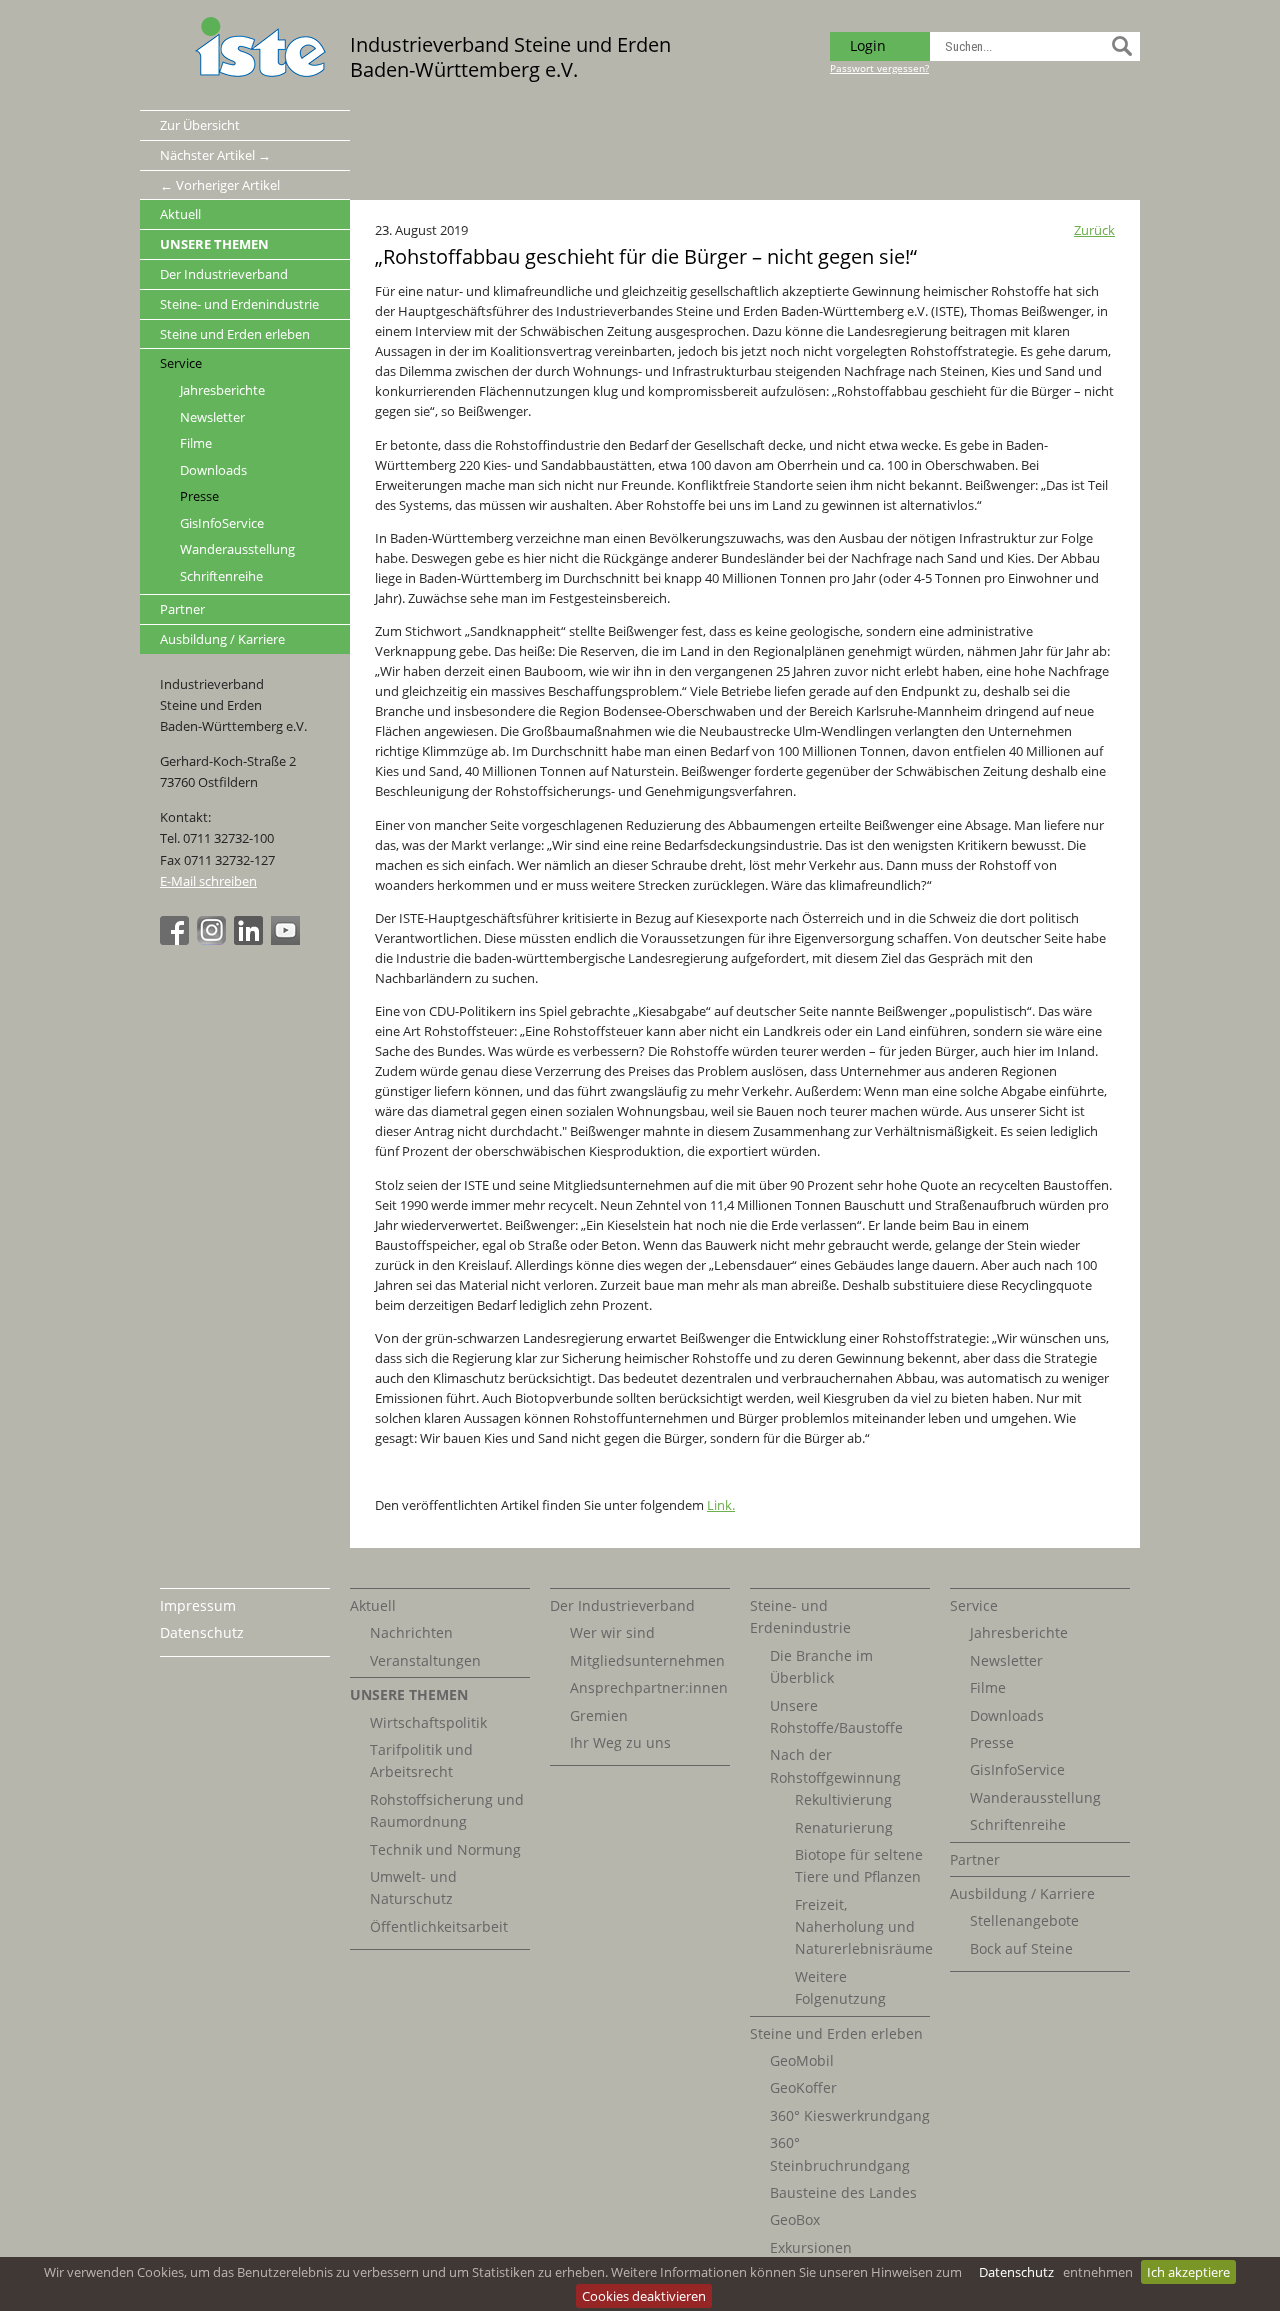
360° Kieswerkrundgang (850, 2115)
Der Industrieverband (224, 274)
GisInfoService (222, 523)
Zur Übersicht (200, 125)
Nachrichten (411, 1632)
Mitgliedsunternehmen (647, 1660)
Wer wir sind (612, 1632)
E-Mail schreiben (208, 881)
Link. (721, 1505)
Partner (182, 609)
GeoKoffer (803, 2087)
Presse (199, 496)
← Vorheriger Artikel (220, 185)
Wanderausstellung (237, 549)
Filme (196, 443)
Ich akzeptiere (1188, 2272)
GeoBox (795, 2219)
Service (181, 363)
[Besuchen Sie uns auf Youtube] (288, 940)
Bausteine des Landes (843, 2192)
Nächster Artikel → (215, 155)
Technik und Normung (445, 1849)
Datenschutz (1016, 2272)
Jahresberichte (222, 390)
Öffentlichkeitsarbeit (439, 1926)
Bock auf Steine (1021, 1948)
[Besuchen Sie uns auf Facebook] (177, 940)
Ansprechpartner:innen (649, 1687)
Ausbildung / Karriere (222, 639)
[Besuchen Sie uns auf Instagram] (214, 940)
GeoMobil (802, 2060)
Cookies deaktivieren (644, 2296)
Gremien (599, 1715)
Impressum (198, 1605)
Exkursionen (811, 2247)
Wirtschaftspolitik (428, 1722)
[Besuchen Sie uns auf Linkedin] (251, 940)
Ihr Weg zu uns (620, 1742)
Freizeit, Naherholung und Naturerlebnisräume (864, 1927)
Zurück (1094, 230)
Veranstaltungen (425, 1660)
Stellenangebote (1024, 1920)
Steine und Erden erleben (235, 334)
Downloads (213, 470)
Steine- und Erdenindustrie (239, 304)
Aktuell (180, 214)
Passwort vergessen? (879, 68)
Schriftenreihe (221, 576)
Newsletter (212, 417)
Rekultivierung (843, 1799)
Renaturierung (844, 1827)
